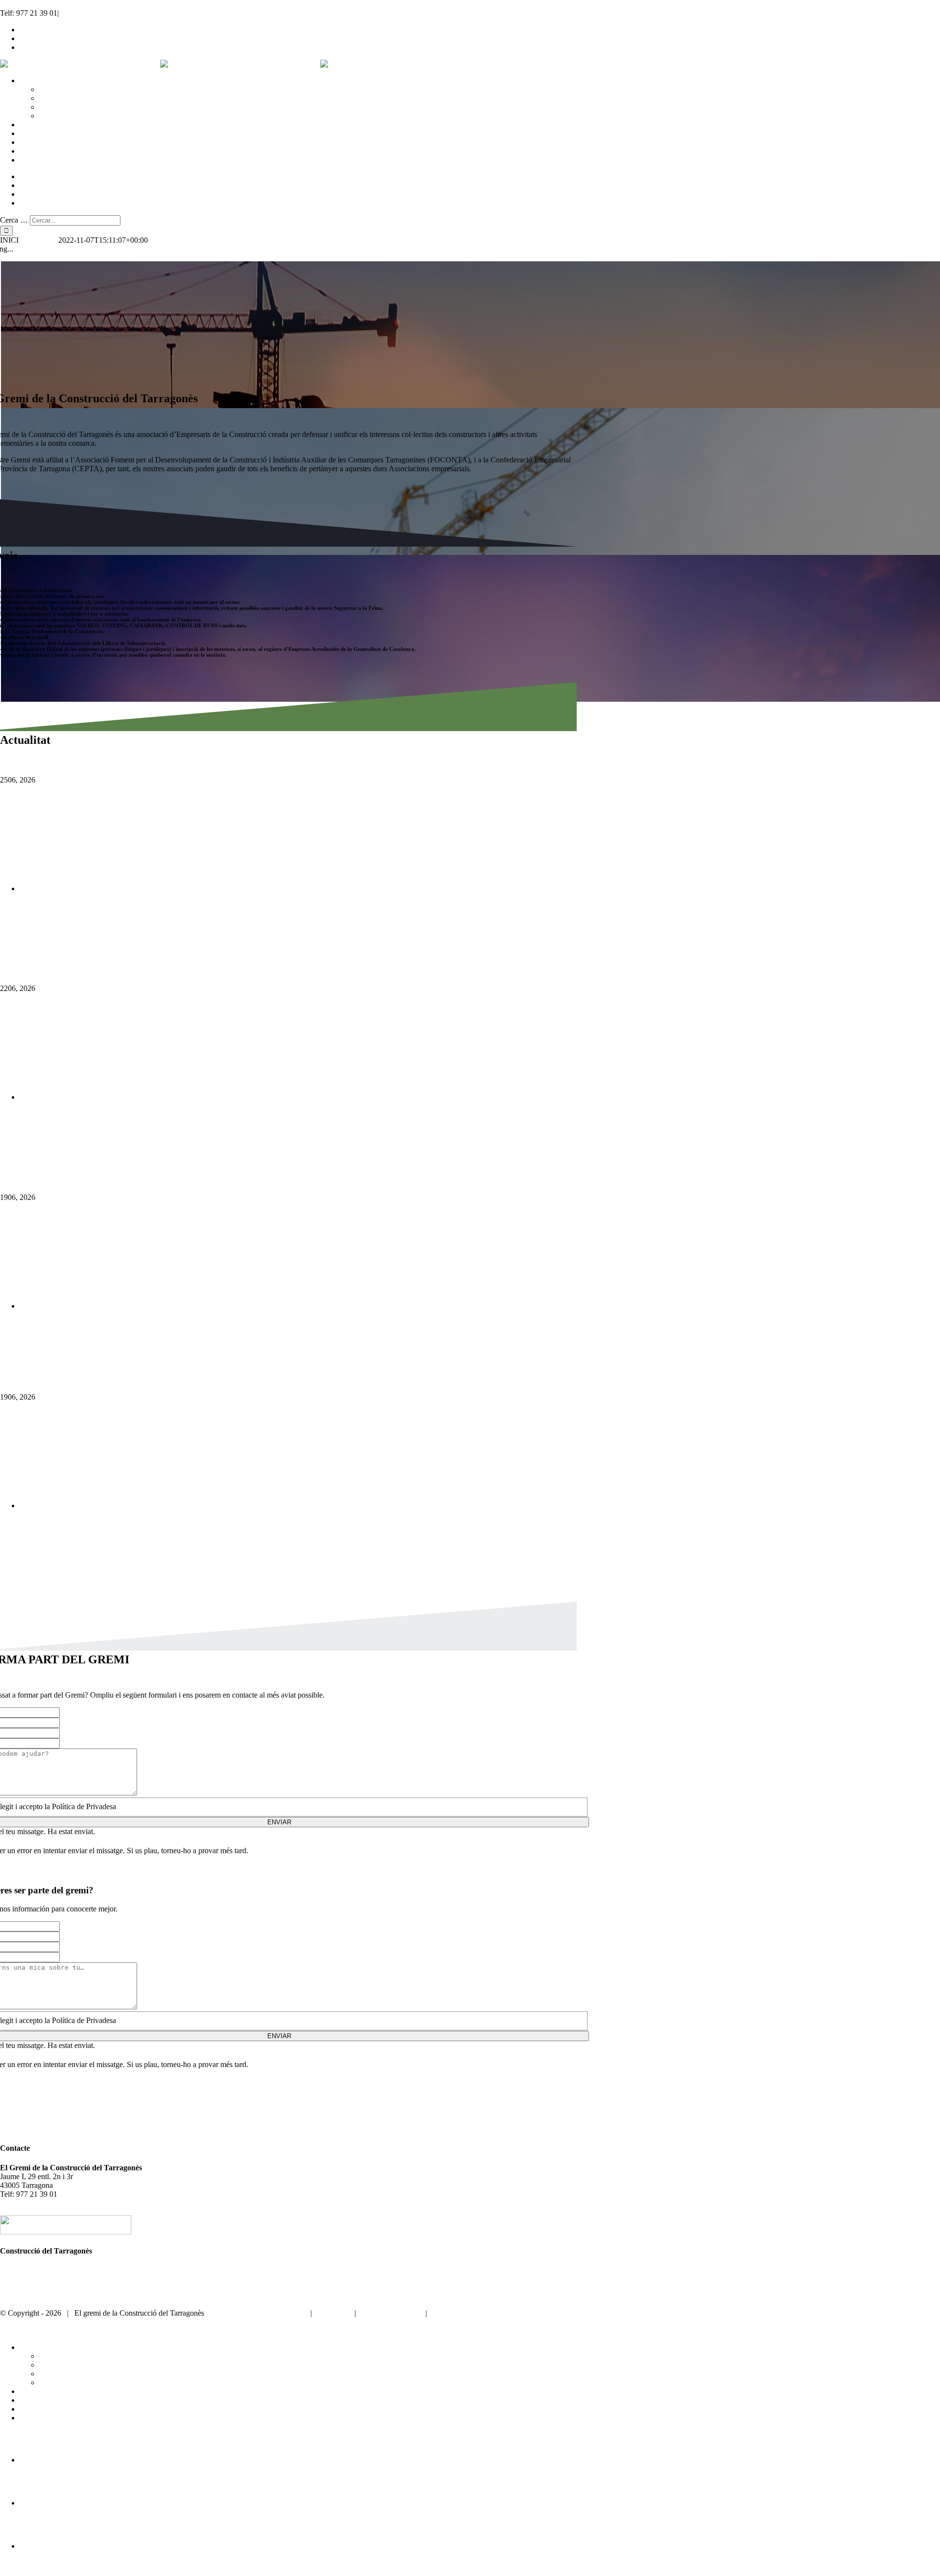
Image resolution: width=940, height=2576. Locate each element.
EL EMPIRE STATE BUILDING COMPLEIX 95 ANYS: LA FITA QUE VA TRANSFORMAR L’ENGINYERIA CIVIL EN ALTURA (248, 1325)
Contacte (14, 2296)
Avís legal (333, 2313)
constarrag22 (38, 240)
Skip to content (23, 4)
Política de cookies (391, 2313)
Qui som (13, 2270)
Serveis (11, 2279)
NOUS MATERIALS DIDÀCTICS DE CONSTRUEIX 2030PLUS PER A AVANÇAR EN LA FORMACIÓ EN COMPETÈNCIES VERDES (259, 908)
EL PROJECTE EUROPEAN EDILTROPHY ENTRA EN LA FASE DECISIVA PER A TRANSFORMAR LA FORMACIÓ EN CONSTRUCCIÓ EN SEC (284, 1116)
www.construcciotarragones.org (255, 2313)
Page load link (22, 2571)
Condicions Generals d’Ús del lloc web (493, 2313)
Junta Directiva (23, 2288)
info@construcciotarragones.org (108, 13)
